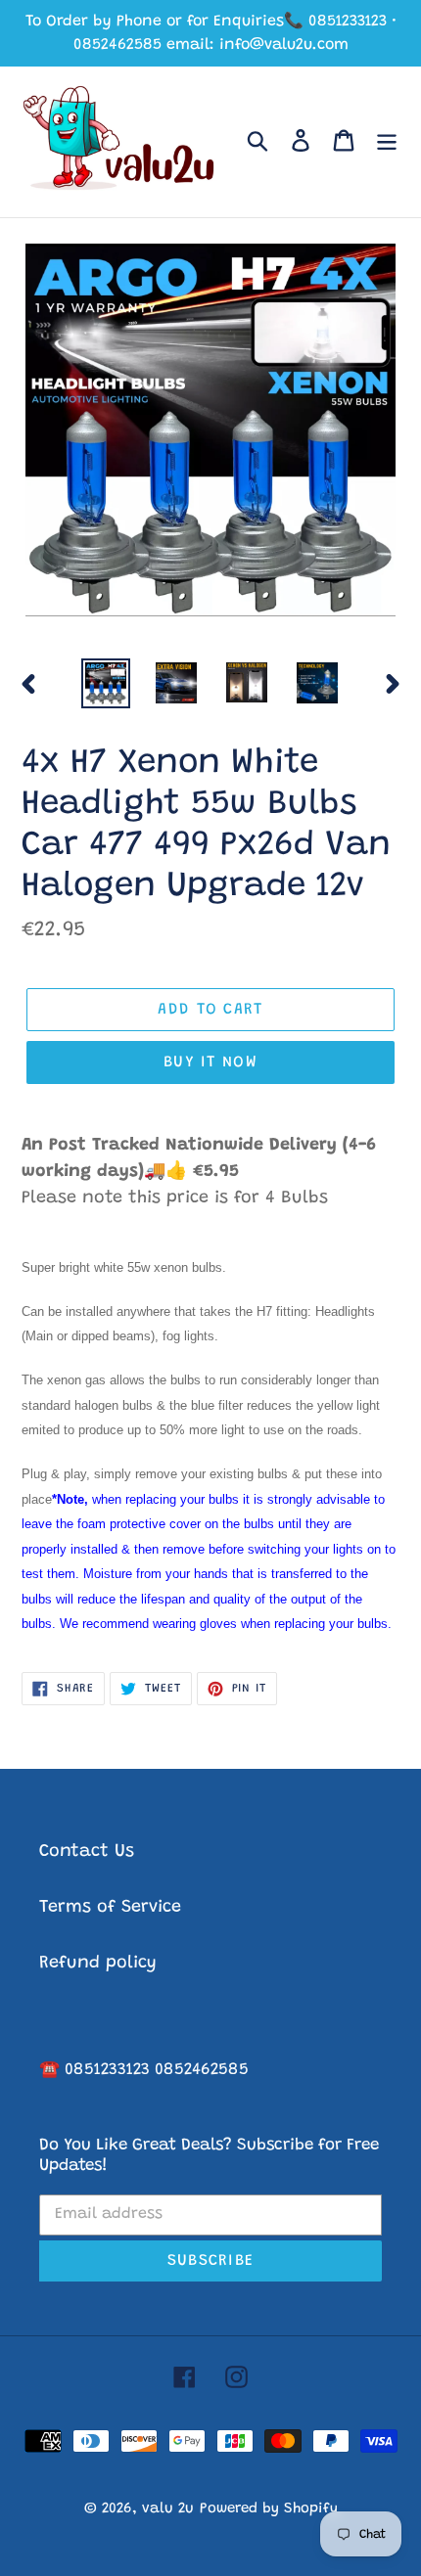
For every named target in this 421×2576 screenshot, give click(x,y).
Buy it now (210, 1062)
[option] (106, 683)
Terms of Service (110, 1908)
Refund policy (98, 1964)
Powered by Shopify (269, 2509)
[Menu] (387, 142)
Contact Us (87, 1852)
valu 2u (168, 2509)
